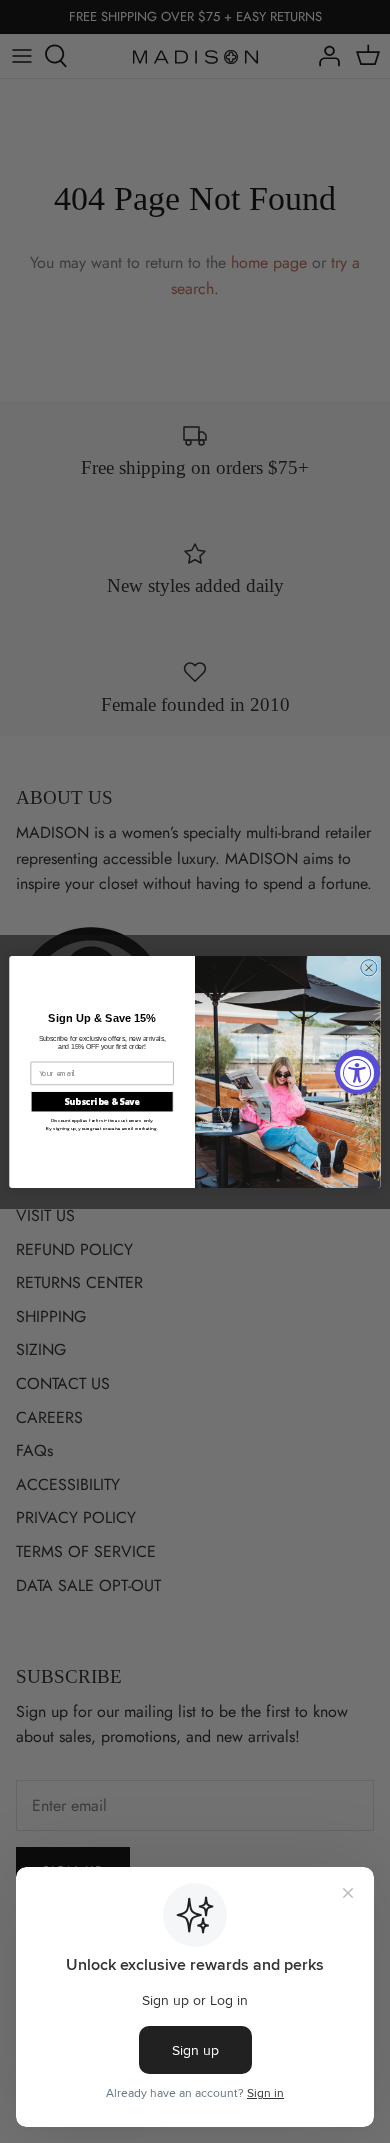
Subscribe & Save (102, 1101)
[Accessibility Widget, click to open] (357, 1071)
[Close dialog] (369, 967)
